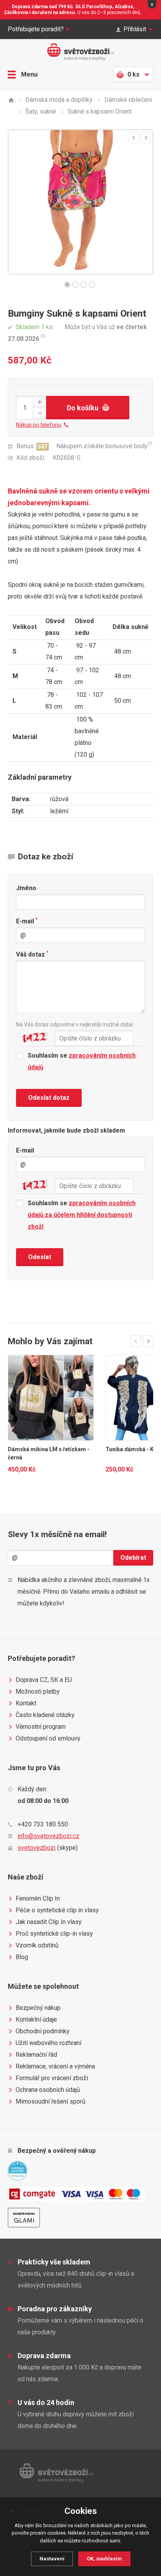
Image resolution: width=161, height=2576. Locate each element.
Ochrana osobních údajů (48, 2090)
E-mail (27, 921)
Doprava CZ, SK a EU (44, 1680)
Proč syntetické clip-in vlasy (54, 1934)
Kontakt (26, 1703)
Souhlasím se (82, 1061)
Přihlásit (135, 29)
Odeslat (40, 1257)
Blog (22, 1957)
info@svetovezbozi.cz (48, 1836)
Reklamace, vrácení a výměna (55, 2066)
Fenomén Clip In (38, 1898)
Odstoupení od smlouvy (48, 1738)
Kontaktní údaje (36, 2019)
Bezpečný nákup (38, 2008)
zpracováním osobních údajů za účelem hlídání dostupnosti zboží (82, 1215)
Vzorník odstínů (37, 1945)
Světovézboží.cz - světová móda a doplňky (80, 52)
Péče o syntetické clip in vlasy (57, 1910)
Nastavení (52, 2559)
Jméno (26, 888)
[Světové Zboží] (11, 100)
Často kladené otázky (45, 1715)
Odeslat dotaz (49, 1098)
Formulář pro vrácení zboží (52, 2078)
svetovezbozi (37, 1848)
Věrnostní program (41, 1727)
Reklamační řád (36, 2055)
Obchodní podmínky (43, 2031)
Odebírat (133, 1558)
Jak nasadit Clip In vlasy (49, 1922)
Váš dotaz (32, 954)
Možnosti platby (38, 1692)
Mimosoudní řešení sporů (51, 2101)
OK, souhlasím (104, 2559)
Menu (29, 74)
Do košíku (83, 408)
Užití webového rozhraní (48, 2043)
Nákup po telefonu (39, 425)
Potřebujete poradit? (36, 29)
